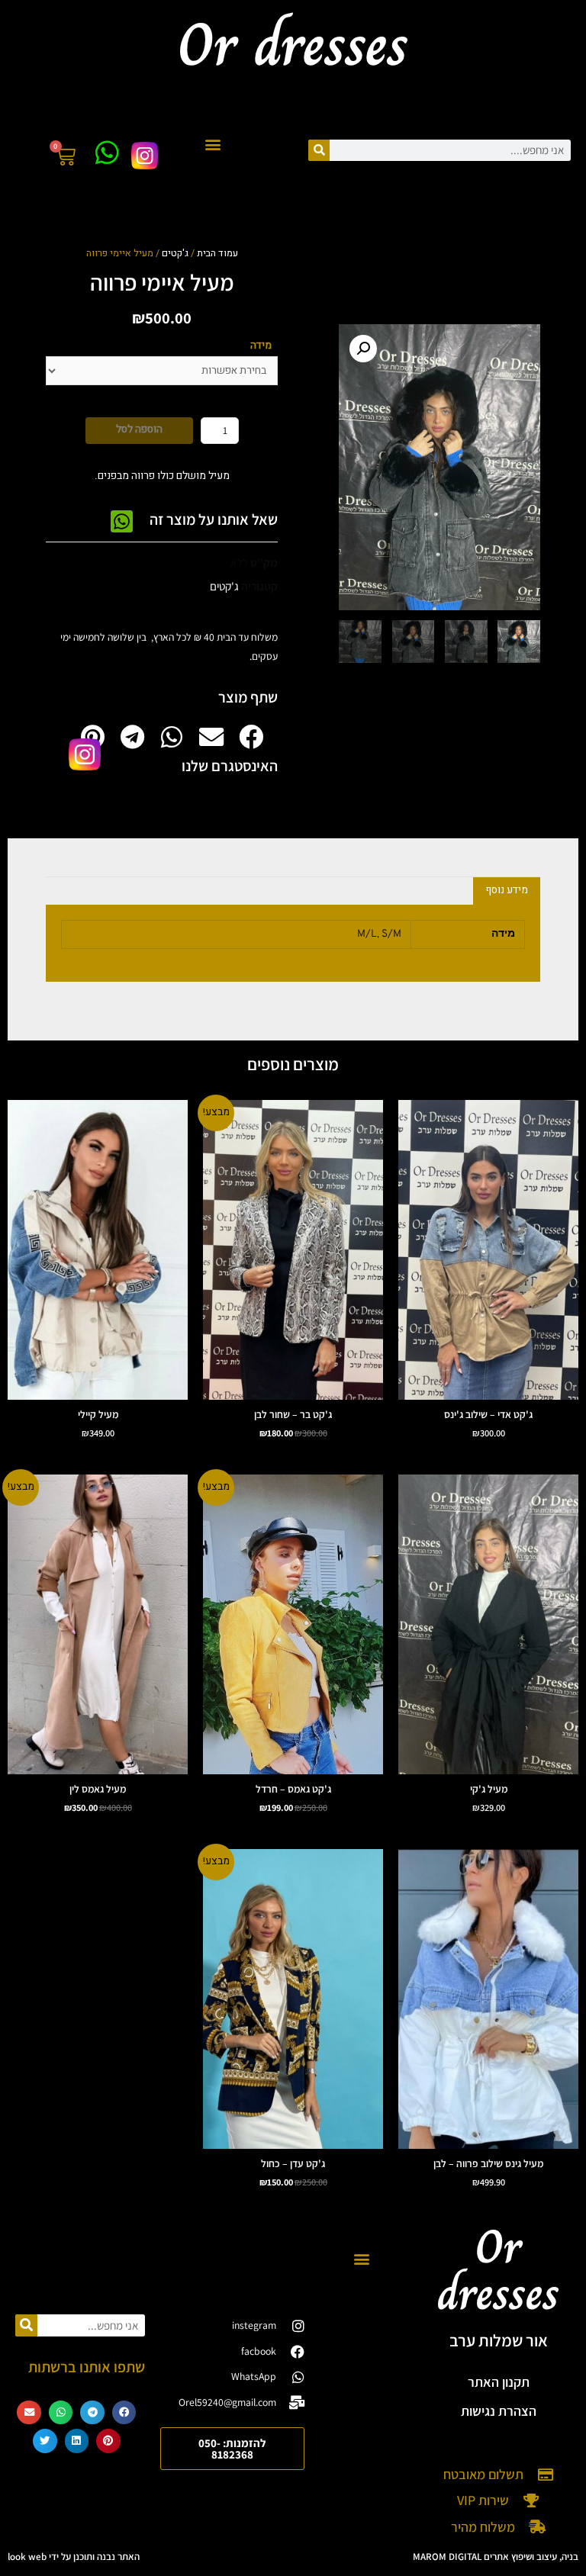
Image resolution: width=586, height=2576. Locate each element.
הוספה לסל (139, 429)
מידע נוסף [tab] (507, 890)
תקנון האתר (499, 2382)
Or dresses (499, 2270)
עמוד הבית (217, 253)
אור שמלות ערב (499, 2340)
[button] (213, 145)
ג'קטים (175, 253)
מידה (261, 346)
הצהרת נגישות (499, 2411)
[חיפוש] (319, 150)
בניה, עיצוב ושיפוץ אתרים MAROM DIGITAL (496, 2557)
